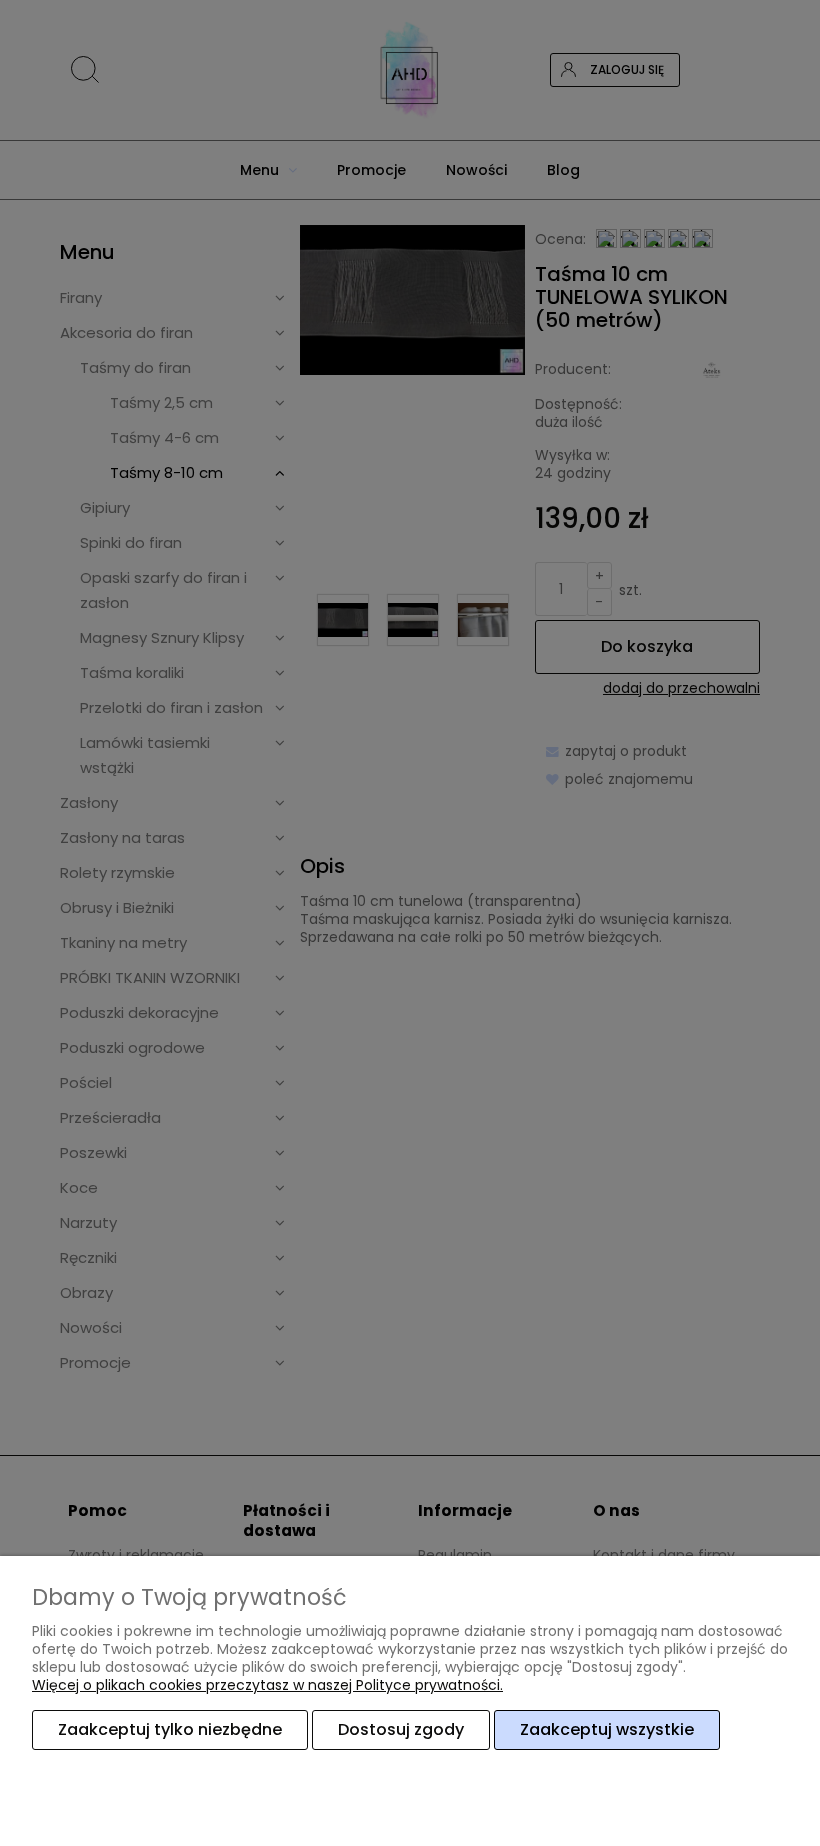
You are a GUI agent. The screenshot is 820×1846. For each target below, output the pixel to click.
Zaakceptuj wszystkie (607, 1729)
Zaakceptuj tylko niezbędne (170, 1729)
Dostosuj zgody (401, 1729)
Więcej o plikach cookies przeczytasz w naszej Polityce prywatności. (267, 1685)
